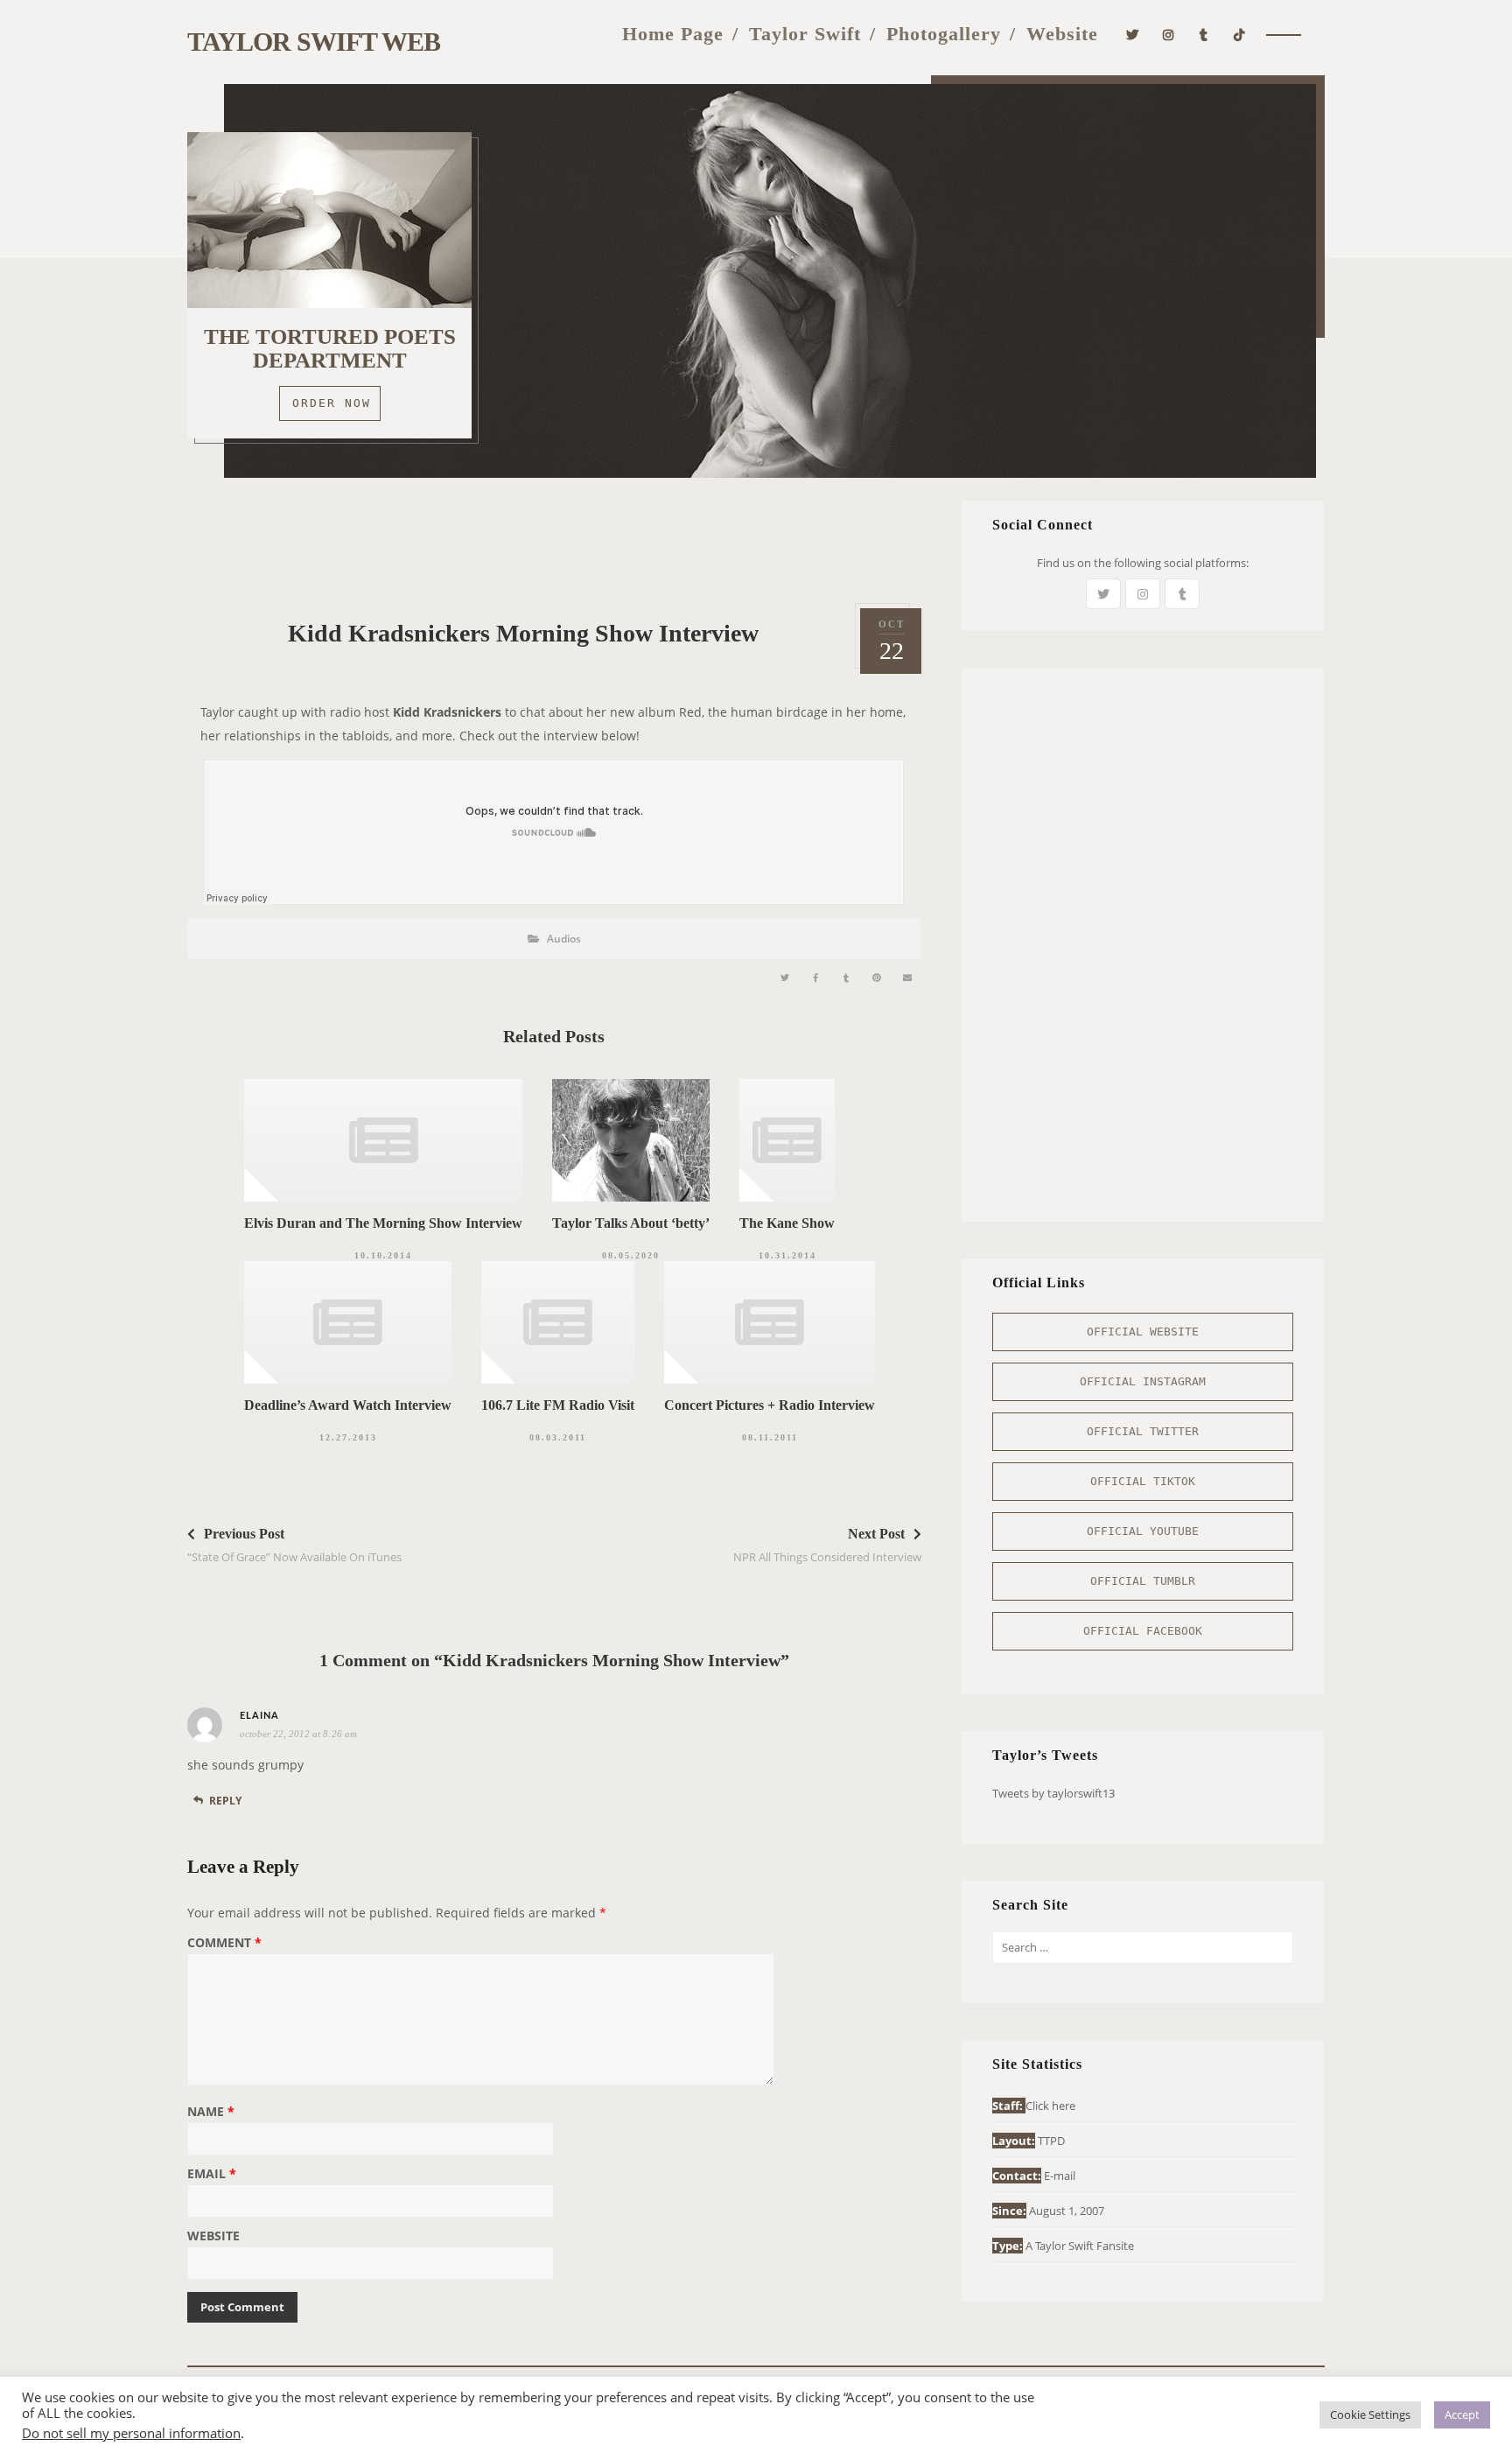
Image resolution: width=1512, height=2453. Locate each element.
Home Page (673, 34)
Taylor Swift (805, 34)
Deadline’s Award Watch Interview (348, 1405)
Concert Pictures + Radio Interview (770, 1405)
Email (212, 2175)
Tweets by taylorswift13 (1053, 1793)
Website (1062, 34)
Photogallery (944, 34)
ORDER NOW (332, 403)
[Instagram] (1169, 33)
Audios (564, 939)
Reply (225, 1801)
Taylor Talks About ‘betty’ (631, 1223)
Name (211, 2113)
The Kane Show (787, 1223)
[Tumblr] (1204, 33)
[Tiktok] (1239, 33)
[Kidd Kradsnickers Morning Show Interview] (785, 978)
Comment (224, 1944)
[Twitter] (1133, 33)
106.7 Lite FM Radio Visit (558, 1405)
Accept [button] (1462, 2414)
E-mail (1060, 2176)
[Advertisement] (554, 539)
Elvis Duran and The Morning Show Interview (383, 1223)
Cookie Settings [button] (1370, 2414)
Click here (1050, 2106)
